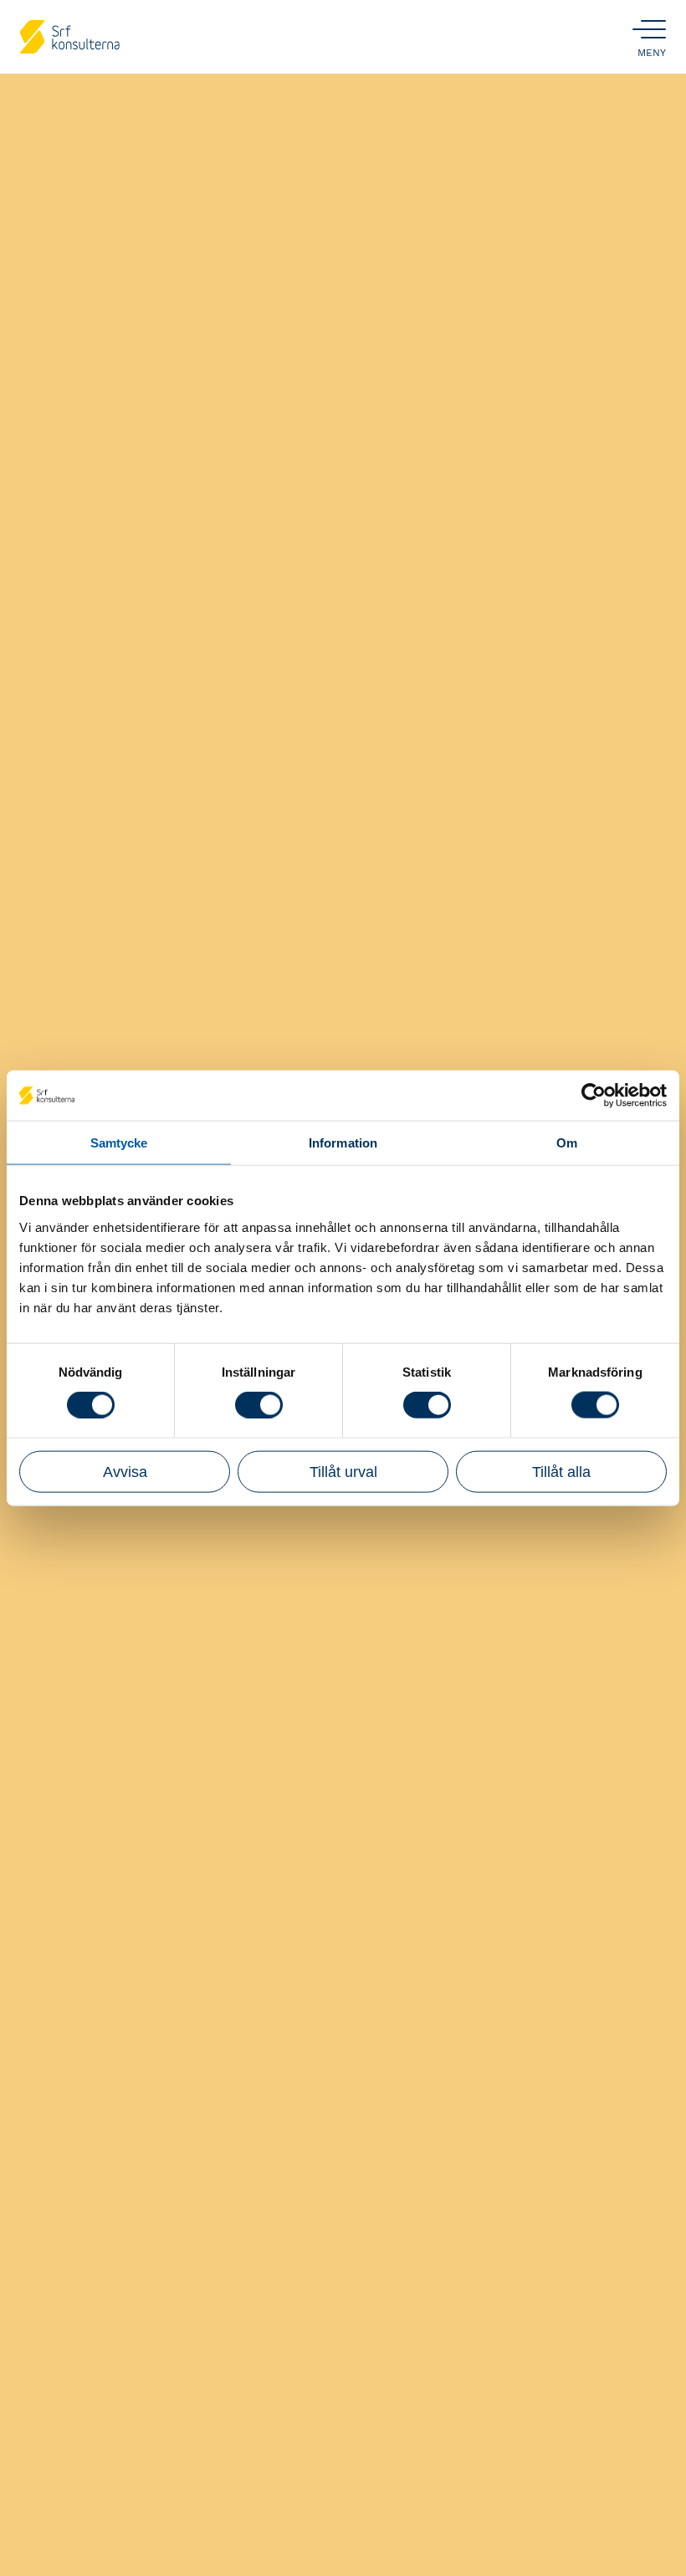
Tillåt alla (561, 1471)
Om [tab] (567, 1143)
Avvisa (125, 1471)
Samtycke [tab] (119, 1143)
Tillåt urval (343, 1471)
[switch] (259, 1405)
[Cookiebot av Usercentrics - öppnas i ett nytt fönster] (594, 1096)
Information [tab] (343, 1143)
